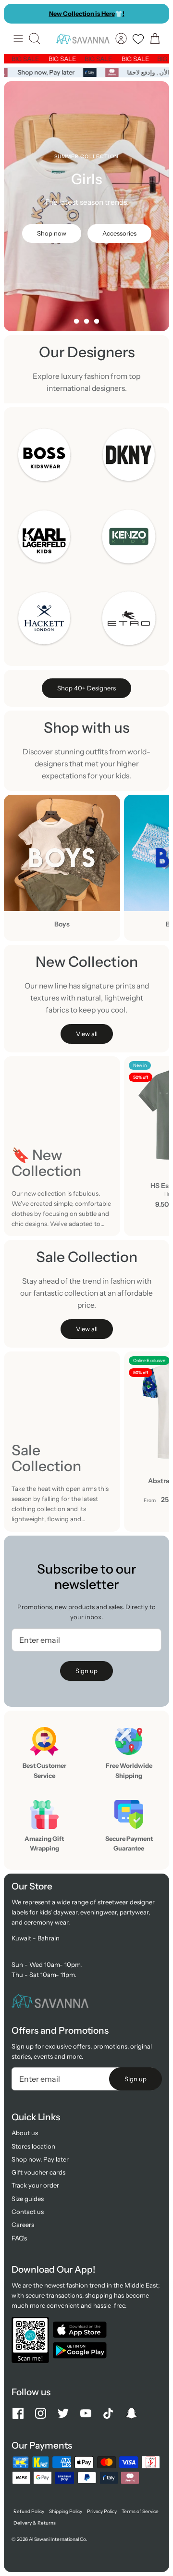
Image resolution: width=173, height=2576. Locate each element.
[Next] (157, 13)
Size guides (28, 2199)
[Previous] (16, 13)
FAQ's (19, 2238)
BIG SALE (31, 59)
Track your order (35, 2185)
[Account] (121, 38)
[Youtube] (86, 2413)
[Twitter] (63, 2413)
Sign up (86, 1671)
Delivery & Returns (35, 2523)
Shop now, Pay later (48, 72)
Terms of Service (140, 2511)
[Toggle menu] (18, 38)
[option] (86, 206)
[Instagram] (41, 2413)
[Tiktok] (108, 2413)
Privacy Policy (102, 2511)
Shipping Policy (66, 2511)
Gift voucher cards (38, 2172)
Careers (23, 2225)
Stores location (33, 2146)
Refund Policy (29, 2511)
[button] (76, 321)
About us (25, 2133)
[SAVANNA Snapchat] (131, 2413)
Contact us (28, 2212)
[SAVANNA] (83, 39)
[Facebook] (18, 2413)
